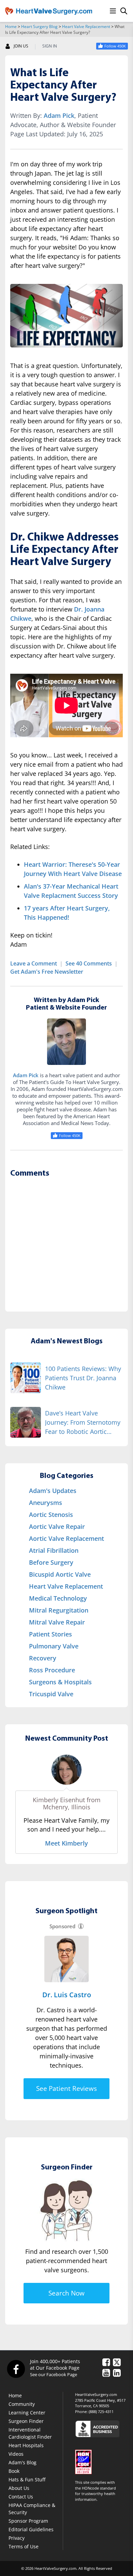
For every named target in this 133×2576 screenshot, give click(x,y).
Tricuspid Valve (51, 1694)
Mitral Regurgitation (59, 1610)
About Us (19, 2488)
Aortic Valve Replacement (66, 1538)
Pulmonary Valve (54, 1646)
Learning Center (27, 2413)
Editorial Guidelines (31, 2529)
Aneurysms (46, 1503)
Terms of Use (24, 2546)
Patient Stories (50, 1634)
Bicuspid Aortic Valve (60, 1574)
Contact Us (21, 2497)
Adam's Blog (23, 2462)
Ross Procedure (52, 1670)
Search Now (66, 2293)
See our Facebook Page (54, 2374)
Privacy (17, 2538)
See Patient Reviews (66, 2088)
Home (11, 26)
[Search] (124, 11)
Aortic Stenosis (51, 1515)
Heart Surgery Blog (39, 26)
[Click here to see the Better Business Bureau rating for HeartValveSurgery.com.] (101, 2429)
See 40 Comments (89, 963)
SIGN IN (50, 46)
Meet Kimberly (66, 1843)
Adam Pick (59, 115)
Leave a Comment (34, 963)
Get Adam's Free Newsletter (47, 972)
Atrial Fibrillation (54, 1550)
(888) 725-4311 (101, 2411)
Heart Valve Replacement (86, 26)
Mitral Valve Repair (57, 1622)
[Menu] (113, 11)
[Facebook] (16, 2369)
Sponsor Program (28, 2521)
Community (22, 2404)
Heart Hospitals (26, 2445)
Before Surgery (51, 1562)
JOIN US (21, 46)
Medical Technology (58, 1598)
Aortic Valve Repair (57, 1526)
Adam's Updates (53, 1491)
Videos (16, 2454)
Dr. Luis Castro (67, 1995)
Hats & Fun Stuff (27, 2479)
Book (14, 2471)
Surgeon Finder (26, 2421)
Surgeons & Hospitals (60, 1682)
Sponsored (62, 1926)
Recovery (43, 1658)
